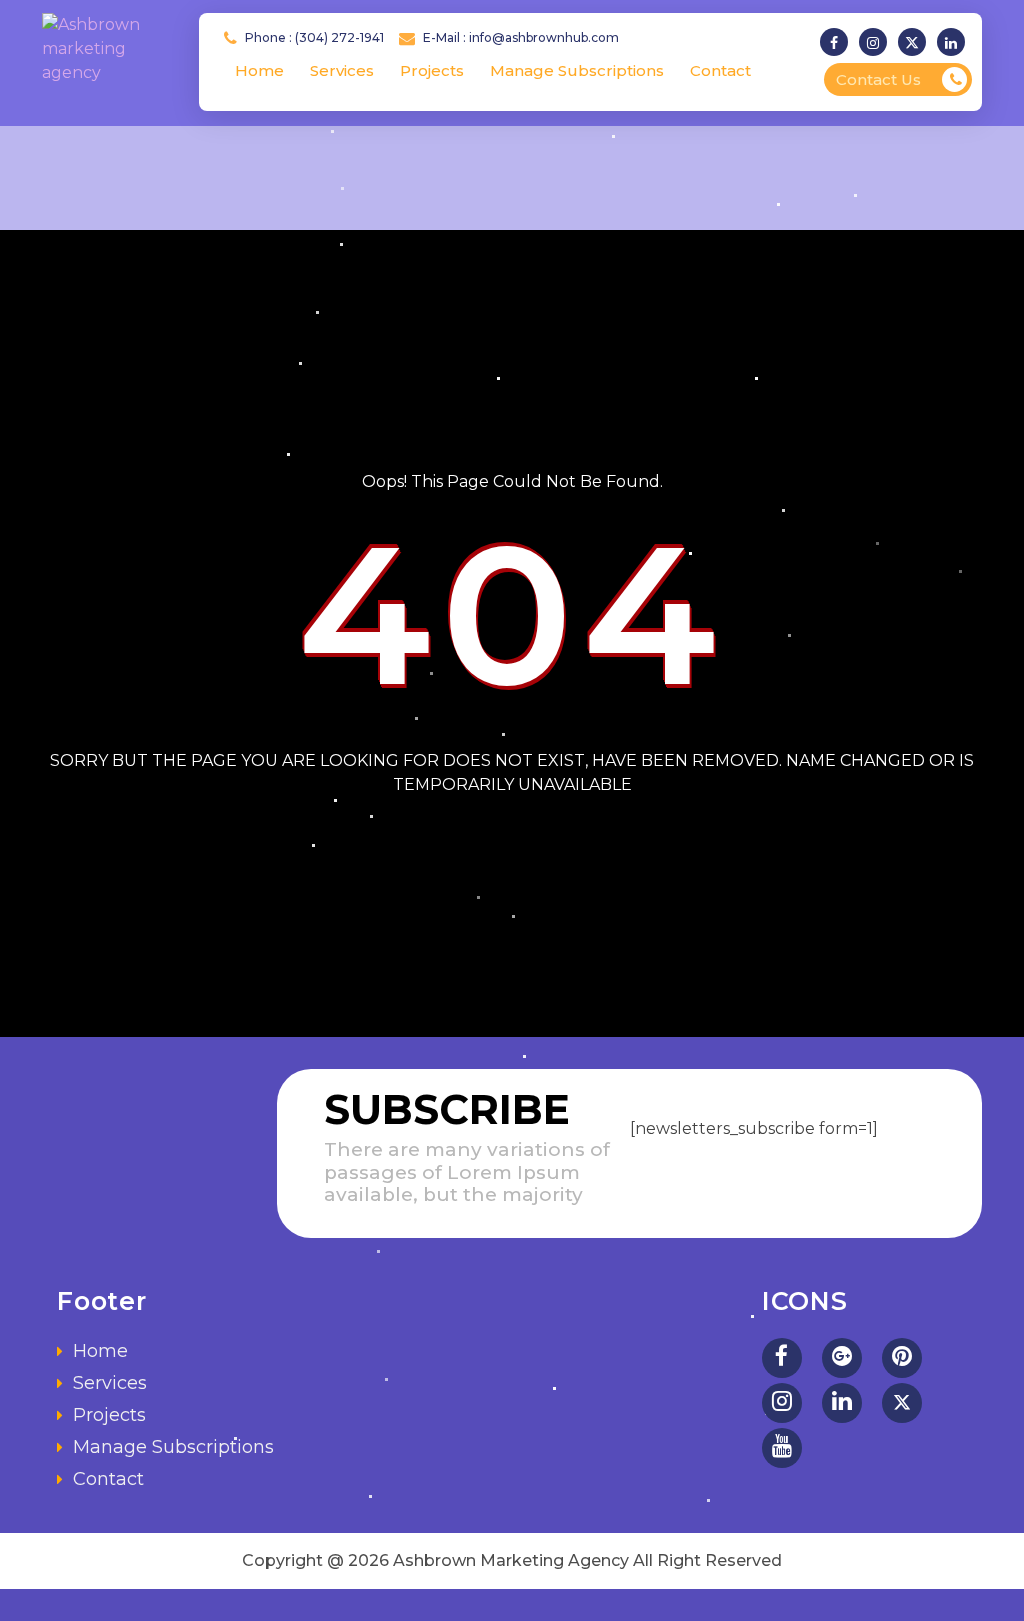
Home (259, 70)
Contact (720, 70)
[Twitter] (915, 42)
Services (342, 70)
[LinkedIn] (842, 1403)
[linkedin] (954, 42)
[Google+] (842, 1358)
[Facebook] (837, 42)
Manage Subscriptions (577, 70)
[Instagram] (876, 42)
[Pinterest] (902, 1358)
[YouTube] (782, 1448)
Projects (432, 70)
